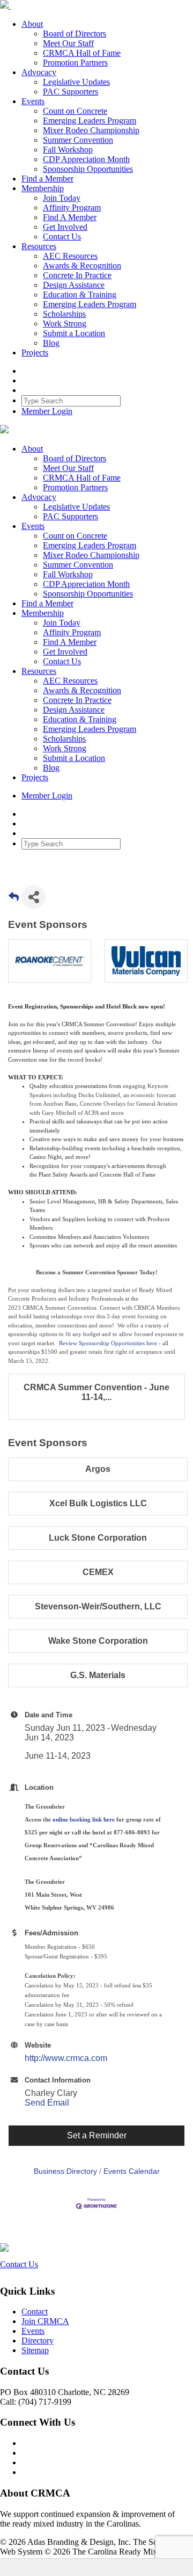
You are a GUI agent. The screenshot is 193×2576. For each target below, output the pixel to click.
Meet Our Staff (68, 43)
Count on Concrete (75, 111)
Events (33, 101)
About (32, 24)
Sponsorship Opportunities (88, 169)
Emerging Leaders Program (90, 121)
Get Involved (65, 227)
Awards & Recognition (82, 266)
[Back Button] (14, 900)
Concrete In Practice (77, 275)
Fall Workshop (68, 150)
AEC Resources (70, 256)
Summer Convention (78, 140)
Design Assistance (74, 285)
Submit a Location (74, 333)
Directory (38, 2341)
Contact (35, 2312)
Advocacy (39, 72)
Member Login (47, 411)
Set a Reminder (97, 2135)
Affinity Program (72, 208)
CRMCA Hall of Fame (82, 53)
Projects (35, 353)
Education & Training (80, 295)
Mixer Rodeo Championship (91, 130)
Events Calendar (132, 2171)
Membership (43, 188)
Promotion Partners (75, 63)
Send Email (47, 2103)
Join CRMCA (45, 2321)
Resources (39, 246)
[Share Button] (34, 897)
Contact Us (62, 237)
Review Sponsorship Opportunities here (108, 1343)
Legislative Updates (76, 82)
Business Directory (65, 2171)
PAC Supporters (70, 92)
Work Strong (65, 324)
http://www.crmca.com (66, 2058)
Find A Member (70, 217)
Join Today (62, 198)
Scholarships (64, 314)
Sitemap (35, 2350)
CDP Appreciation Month (86, 159)
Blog (51, 343)
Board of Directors (75, 34)
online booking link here (84, 1819)
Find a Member (47, 179)
